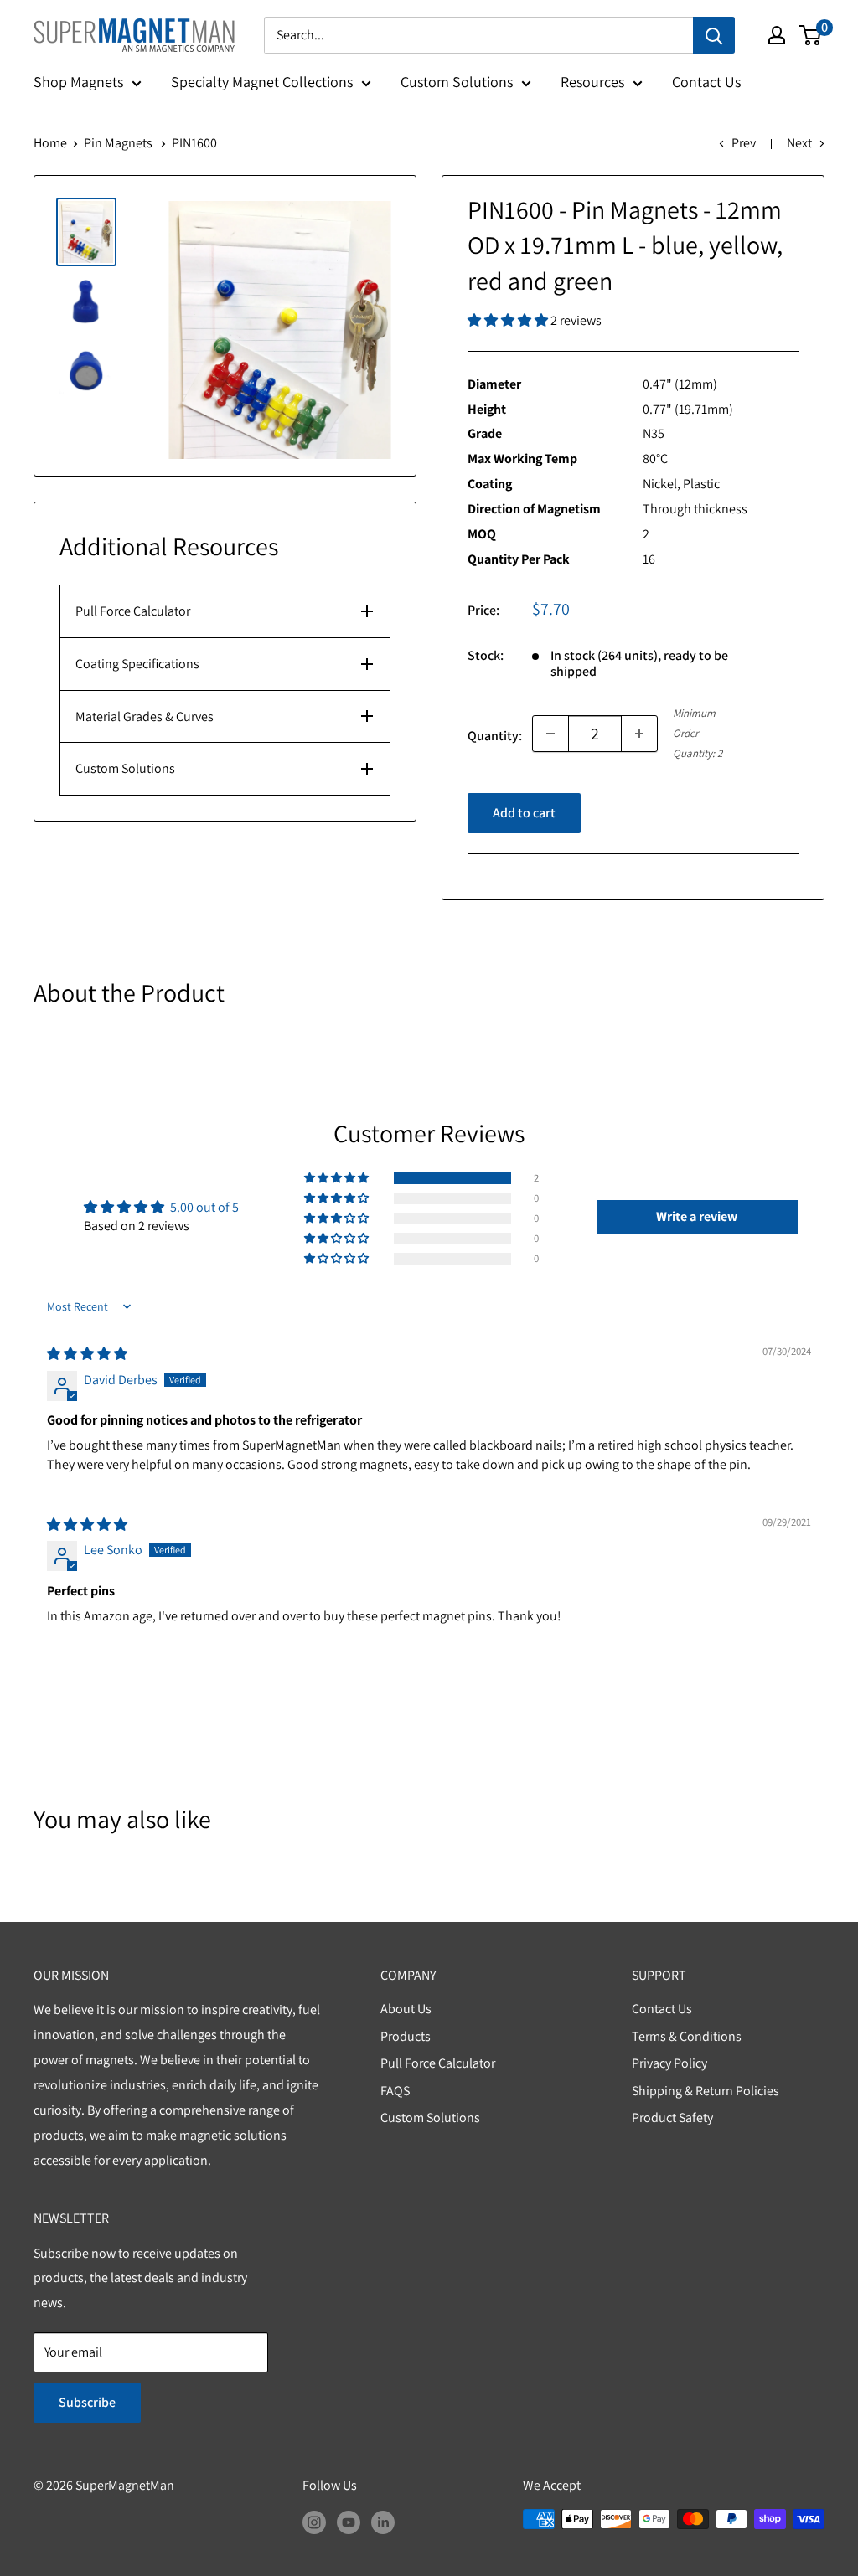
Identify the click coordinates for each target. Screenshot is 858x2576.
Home (50, 143)
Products (406, 2036)
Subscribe (87, 2402)
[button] (509, 320)
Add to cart (524, 813)
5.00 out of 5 (204, 1207)
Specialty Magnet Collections (262, 82)
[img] (87, 1354)
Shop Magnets (78, 82)
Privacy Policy (669, 2063)
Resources (592, 82)
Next (799, 143)
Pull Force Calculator (133, 611)
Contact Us (706, 82)
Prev (744, 143)
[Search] (714, 35)
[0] (811, 35)
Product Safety (672, 2117)
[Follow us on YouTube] (349, 2522)
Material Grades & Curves (145, 716)
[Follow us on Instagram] (314, 2522)
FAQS (395, 2091)
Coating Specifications (137, 664)
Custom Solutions (457, 82)
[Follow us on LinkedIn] (383, 2522)
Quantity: (495, 736)
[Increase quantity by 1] (639, 734)
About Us (406, 2009)
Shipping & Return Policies (706, 2091)
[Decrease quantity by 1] (550, 734)
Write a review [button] (697, 1216)
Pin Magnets (118, 143)
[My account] (777, 35)
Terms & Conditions (687, 2036)
